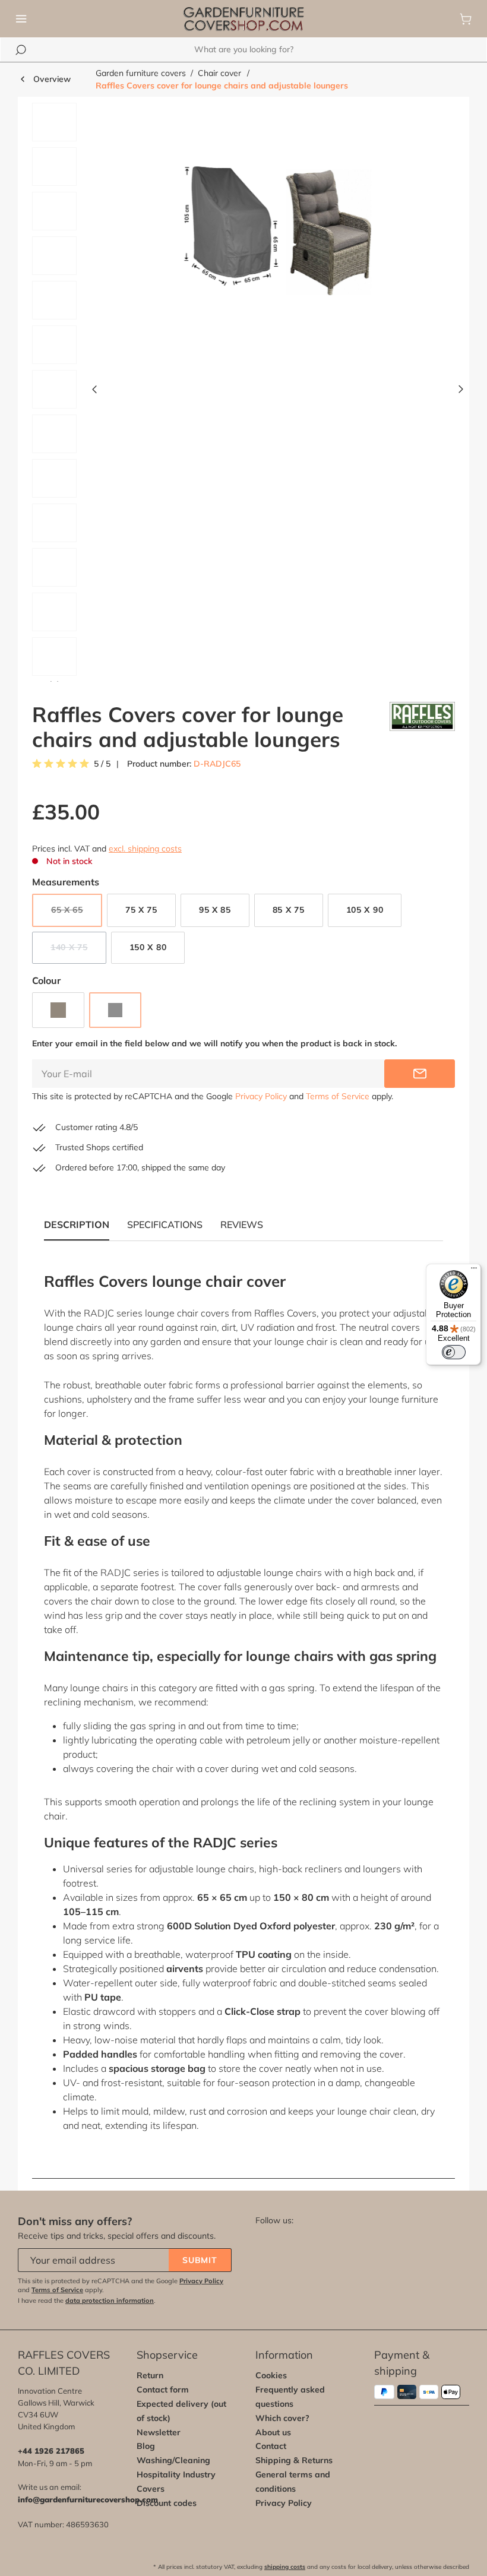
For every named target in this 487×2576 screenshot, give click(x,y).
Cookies (271, 2375)
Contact (271, 2446)
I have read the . (87, 2300)
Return (150, 2375)
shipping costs (285, 2567)
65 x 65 (77, 912)
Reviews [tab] (242, 1224)
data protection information (110, 2300)
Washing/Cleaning (173, 2460)
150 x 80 (148, 947)
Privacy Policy (261, 1096)
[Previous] (94, 392)
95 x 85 (215, 910)
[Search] (21, 50)
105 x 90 (365, 910)
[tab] (165, 1224)
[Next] (461, 392)
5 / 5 (102, 764)
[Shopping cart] (466, 19)
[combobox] (243, 50)
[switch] (454, 1352)
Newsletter (159, 2432)
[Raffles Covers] (422, 727)
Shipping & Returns (294, 2460)
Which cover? (282, 2418)
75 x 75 (141, 910)
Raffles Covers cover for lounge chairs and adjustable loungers (222, 86)
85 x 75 (289, 910)
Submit (200, 2260)
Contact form (163, 2390)
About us (273, 2432)
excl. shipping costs (145, 849)
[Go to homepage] (243, 19)
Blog (146, 2446)
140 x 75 (78, 949)
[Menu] (21, 19)
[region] (243, 392)
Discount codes (167, 2503)
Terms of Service (338, 1096)
